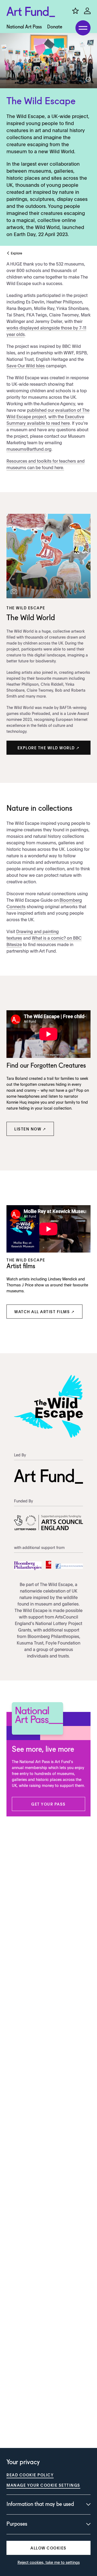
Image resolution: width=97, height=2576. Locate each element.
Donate (55, 27)
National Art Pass (24, 27)
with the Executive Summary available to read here (45, 420)
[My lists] (75, 11)
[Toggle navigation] (83, 28)
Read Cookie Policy (30, 2475)
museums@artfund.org (29, 449)
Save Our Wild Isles (26, 365)
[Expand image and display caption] (88, 79)
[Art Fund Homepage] (31, 12)
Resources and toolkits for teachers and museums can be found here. (46, 464)
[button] (48, 748)
